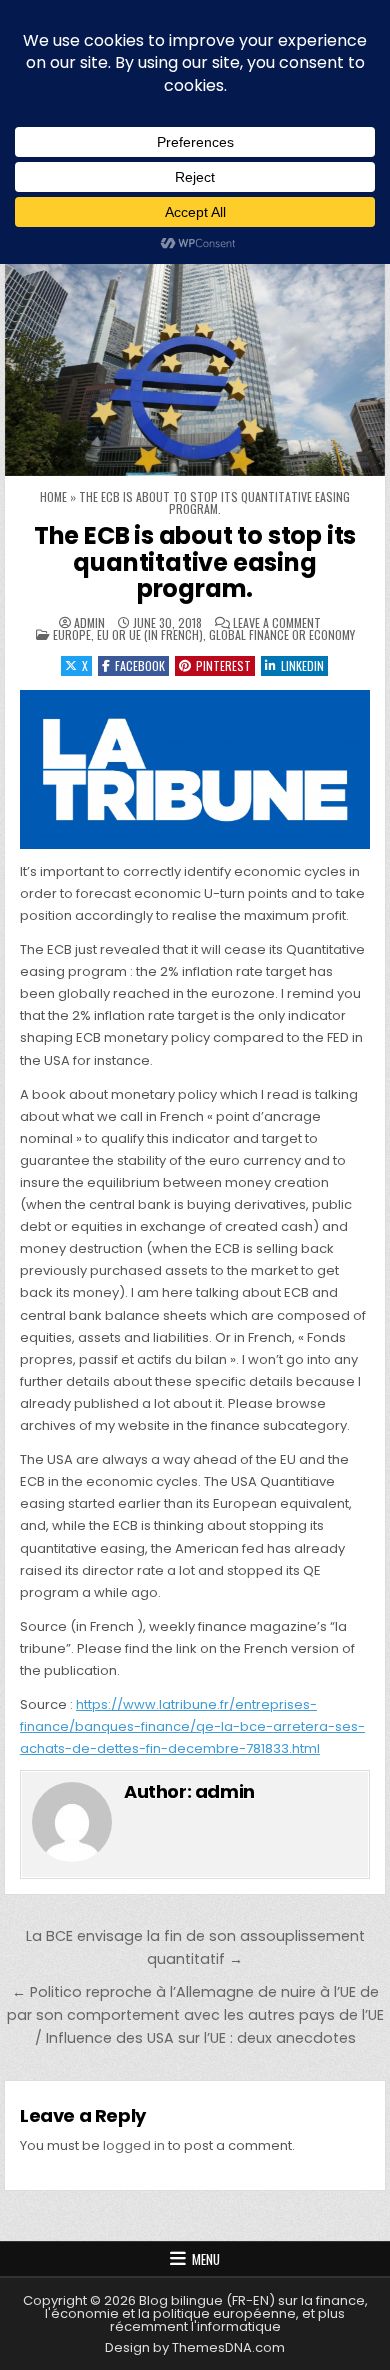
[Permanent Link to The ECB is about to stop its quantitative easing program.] (195, 350)
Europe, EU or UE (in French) (128, 634)
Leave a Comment (277, 623)
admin (89, 623)
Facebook (140, 665)
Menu (206, 2259)
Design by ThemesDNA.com (195, 2347)
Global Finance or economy (282, 634)
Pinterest (223, 665)
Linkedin (302, 665)
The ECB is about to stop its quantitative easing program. (195, 562)
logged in (134, 2145)
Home (53, 496)
